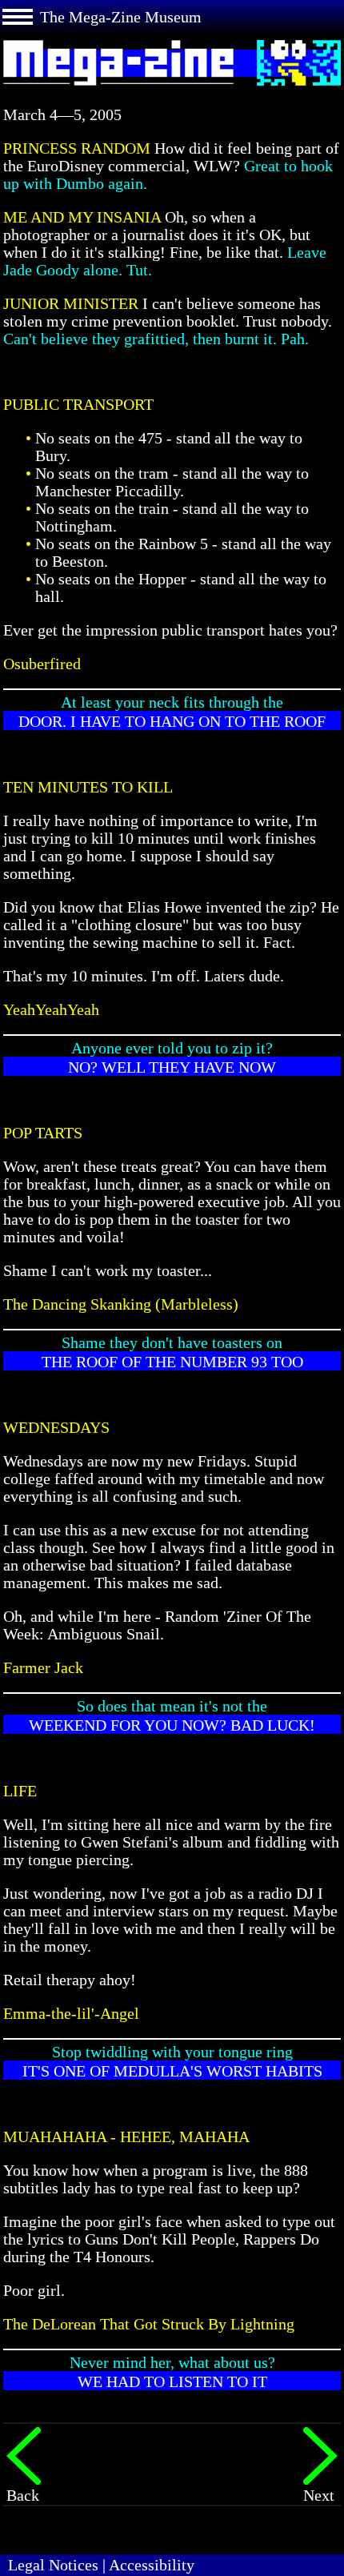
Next (319, 2495)
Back (23, 2495)
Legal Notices (53, 2565)
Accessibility (152, 2565)
